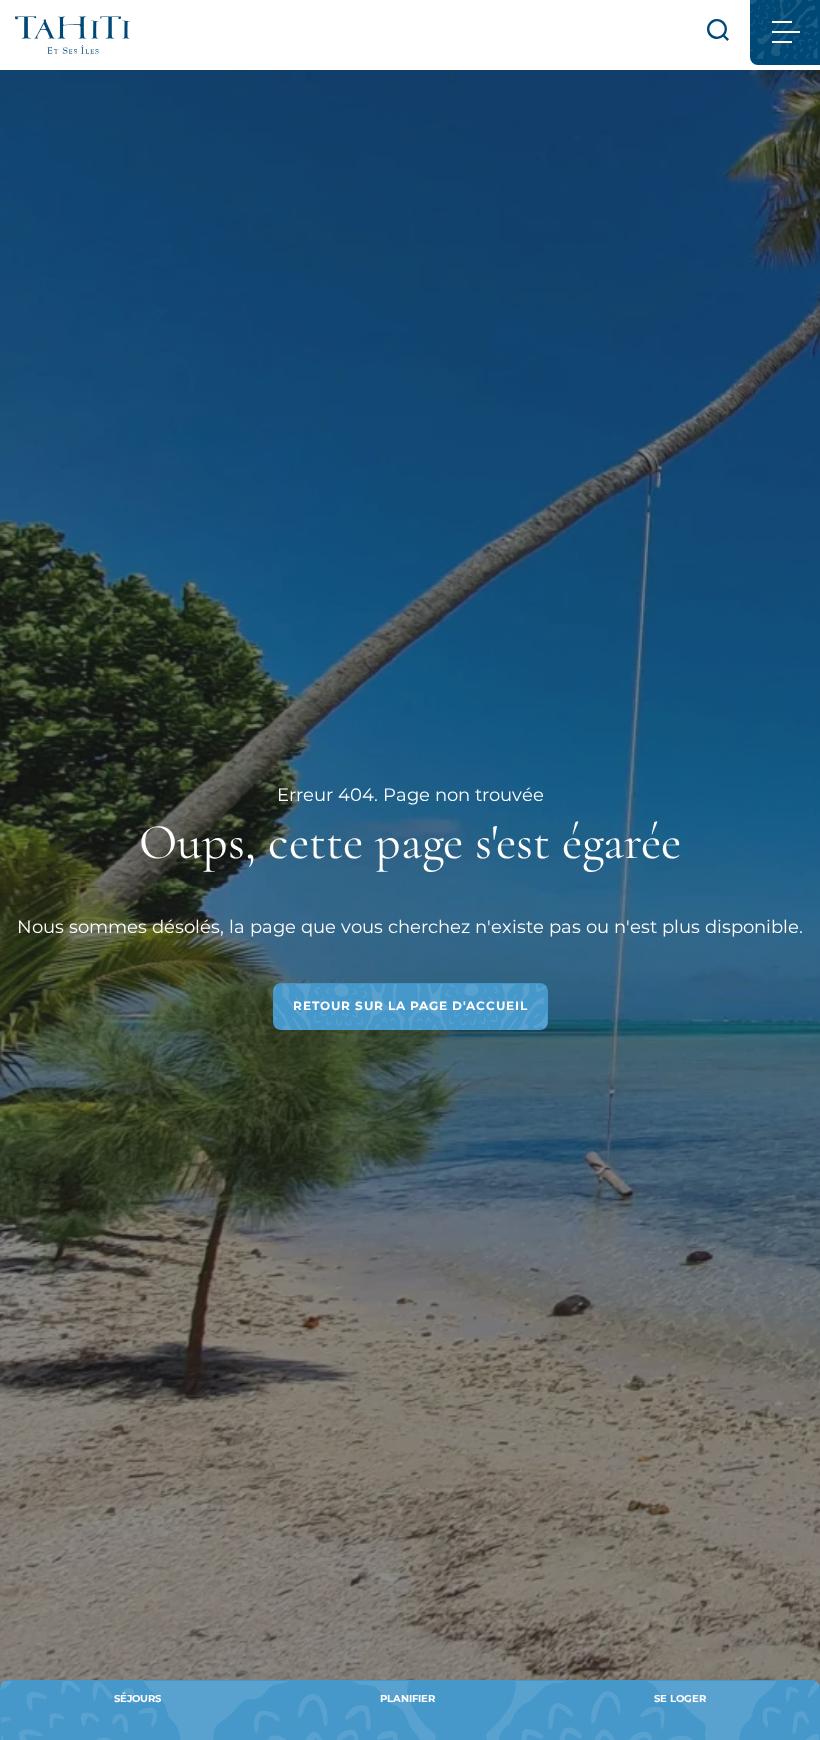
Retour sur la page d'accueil (410, 1005)
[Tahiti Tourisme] (72, 35)
